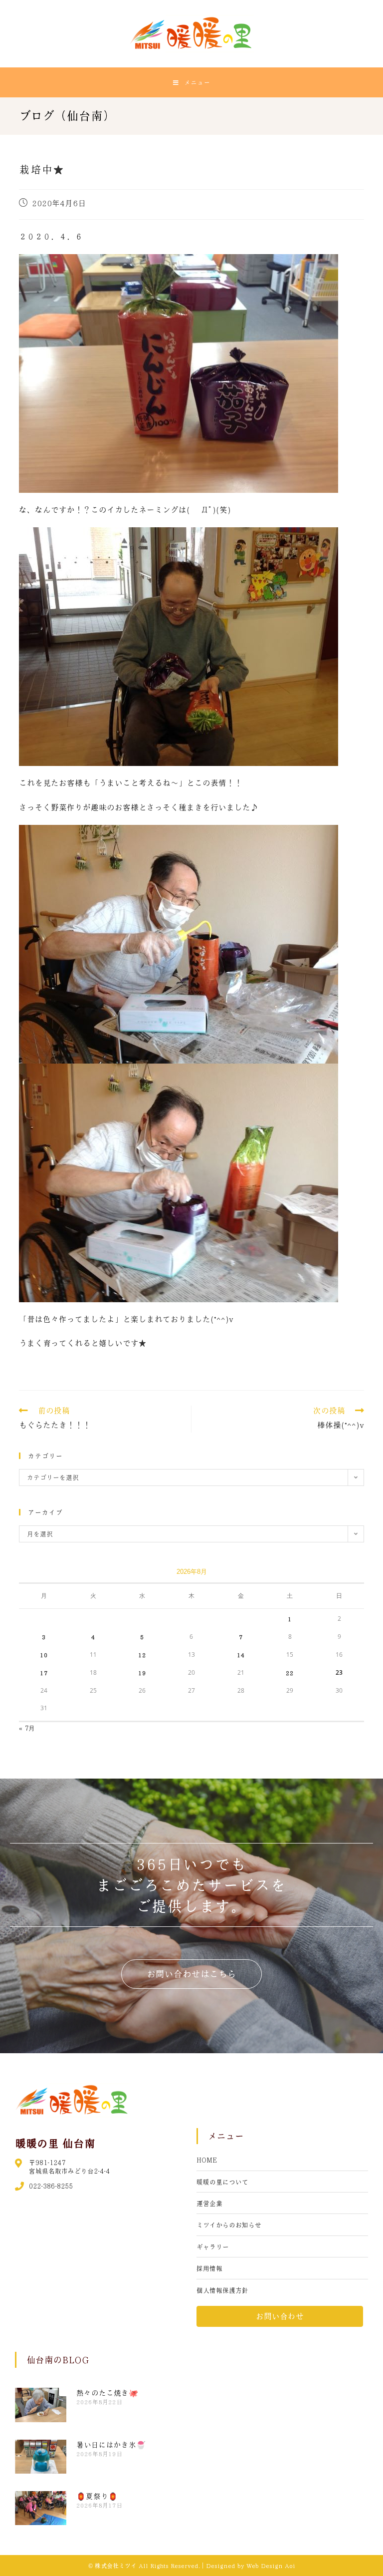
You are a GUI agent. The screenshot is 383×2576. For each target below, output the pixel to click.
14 (241, 1655)
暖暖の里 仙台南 (55, 2143)
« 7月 (27, 1728)
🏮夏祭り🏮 (97, 2496)
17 (44, 1673)
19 (142, 1673)
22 (290, 1673)
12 (142, 1655)
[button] (191, 1974)
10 (44, 1655)
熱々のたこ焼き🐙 (107, 2393)
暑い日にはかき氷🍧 (111, 2445)
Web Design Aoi (271, 2566)
